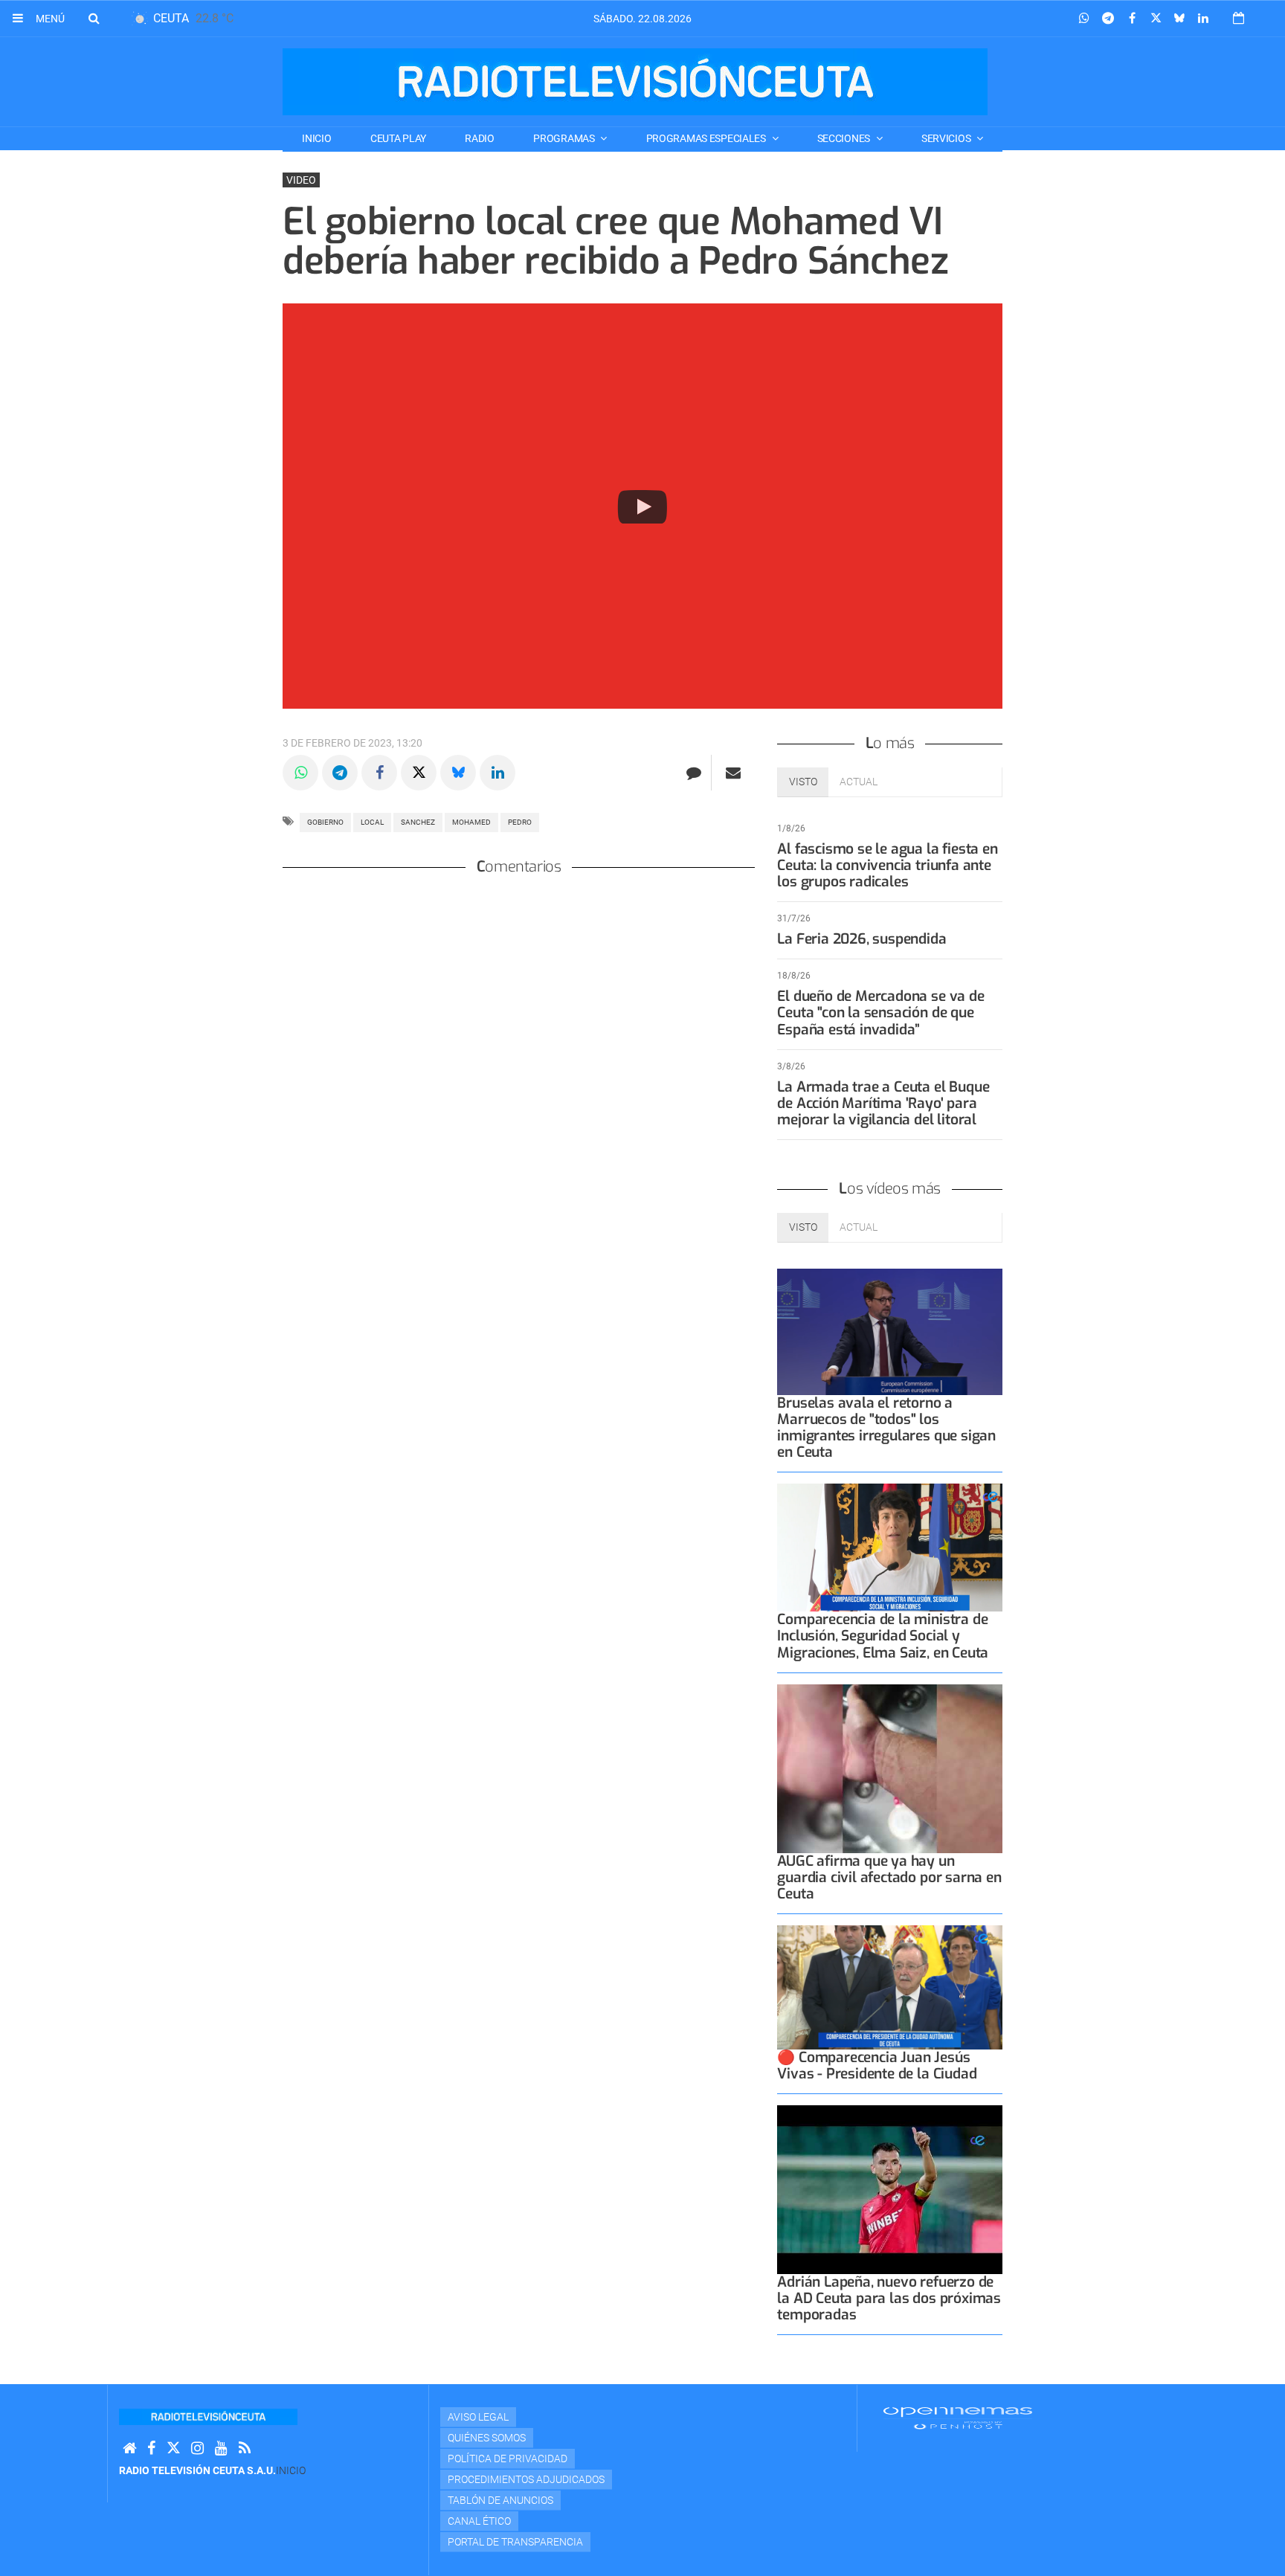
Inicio (316, 138)
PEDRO (520, 822)
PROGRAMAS (565, 138)
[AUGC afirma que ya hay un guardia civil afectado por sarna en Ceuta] (890, 1769)
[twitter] (173, 2448)
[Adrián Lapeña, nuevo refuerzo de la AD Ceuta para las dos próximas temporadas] (890, 2190)
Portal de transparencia (515, 2542)
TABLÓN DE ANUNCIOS (500, 2500)
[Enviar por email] (733, 773)
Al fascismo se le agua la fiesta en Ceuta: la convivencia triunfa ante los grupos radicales (887, 865)
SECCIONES (845, 138)
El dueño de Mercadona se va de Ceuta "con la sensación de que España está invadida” (880, 1012)
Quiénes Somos (487, 2438)
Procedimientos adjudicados (526, 2479)
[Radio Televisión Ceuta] (635, 82)
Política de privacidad (508, 2459)
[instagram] (197, 2448)
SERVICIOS (947, 138)
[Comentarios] (693, 773)
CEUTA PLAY (398, 138)
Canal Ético (479, 2521)
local (372, 822)
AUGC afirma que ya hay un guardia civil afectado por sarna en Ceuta (889, 1877)
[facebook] (151, 2448)
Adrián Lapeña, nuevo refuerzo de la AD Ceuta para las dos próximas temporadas (889, 2298)
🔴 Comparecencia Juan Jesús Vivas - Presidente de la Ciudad (877, 2065)
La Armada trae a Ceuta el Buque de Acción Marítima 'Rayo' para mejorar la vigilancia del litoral (883, 1103)
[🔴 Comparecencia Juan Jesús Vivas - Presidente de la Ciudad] (890, 1987)
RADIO (480, 138)
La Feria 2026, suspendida (862, 939)
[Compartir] (1084, 19)
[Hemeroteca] (1239, 18)
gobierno (325, 822)
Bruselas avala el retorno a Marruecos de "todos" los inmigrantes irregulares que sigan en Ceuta (886, 1427)
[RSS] (245, 2448)
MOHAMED (471, 822)
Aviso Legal (478, 2417)
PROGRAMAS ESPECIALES (707, 138)
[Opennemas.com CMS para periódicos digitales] (958, 2418)
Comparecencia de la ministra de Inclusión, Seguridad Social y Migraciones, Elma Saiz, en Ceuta (883, 1636)
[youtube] (221, 2448)
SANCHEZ (418, 822)
